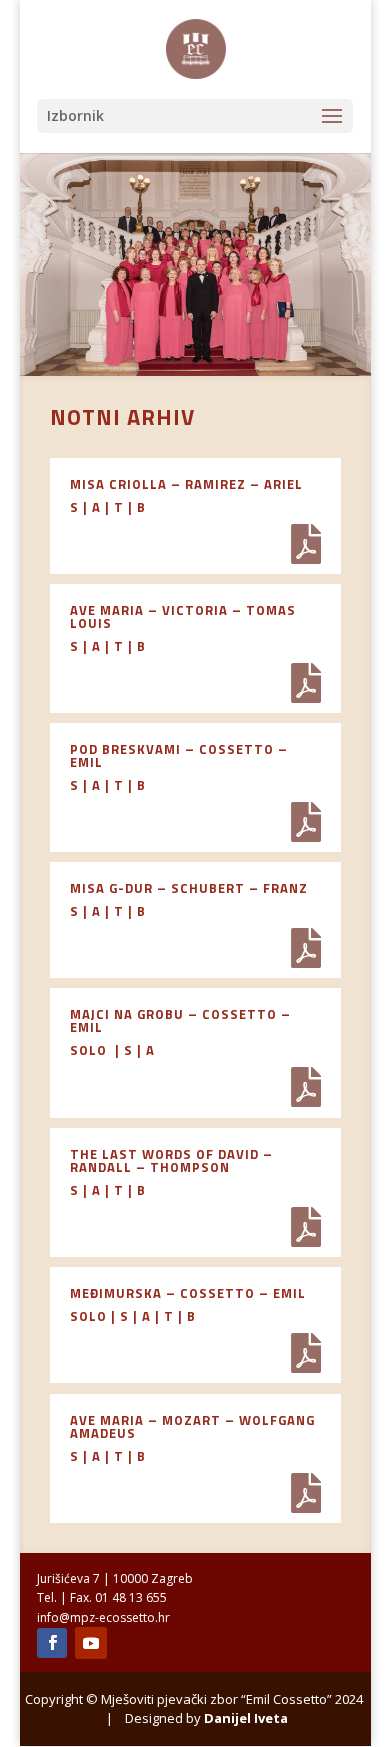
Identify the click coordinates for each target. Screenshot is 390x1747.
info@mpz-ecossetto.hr (103, 1617)
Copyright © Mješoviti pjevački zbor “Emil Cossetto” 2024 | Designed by (195, 1708)
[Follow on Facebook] (52, 1643)
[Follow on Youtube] (91, 1643)
